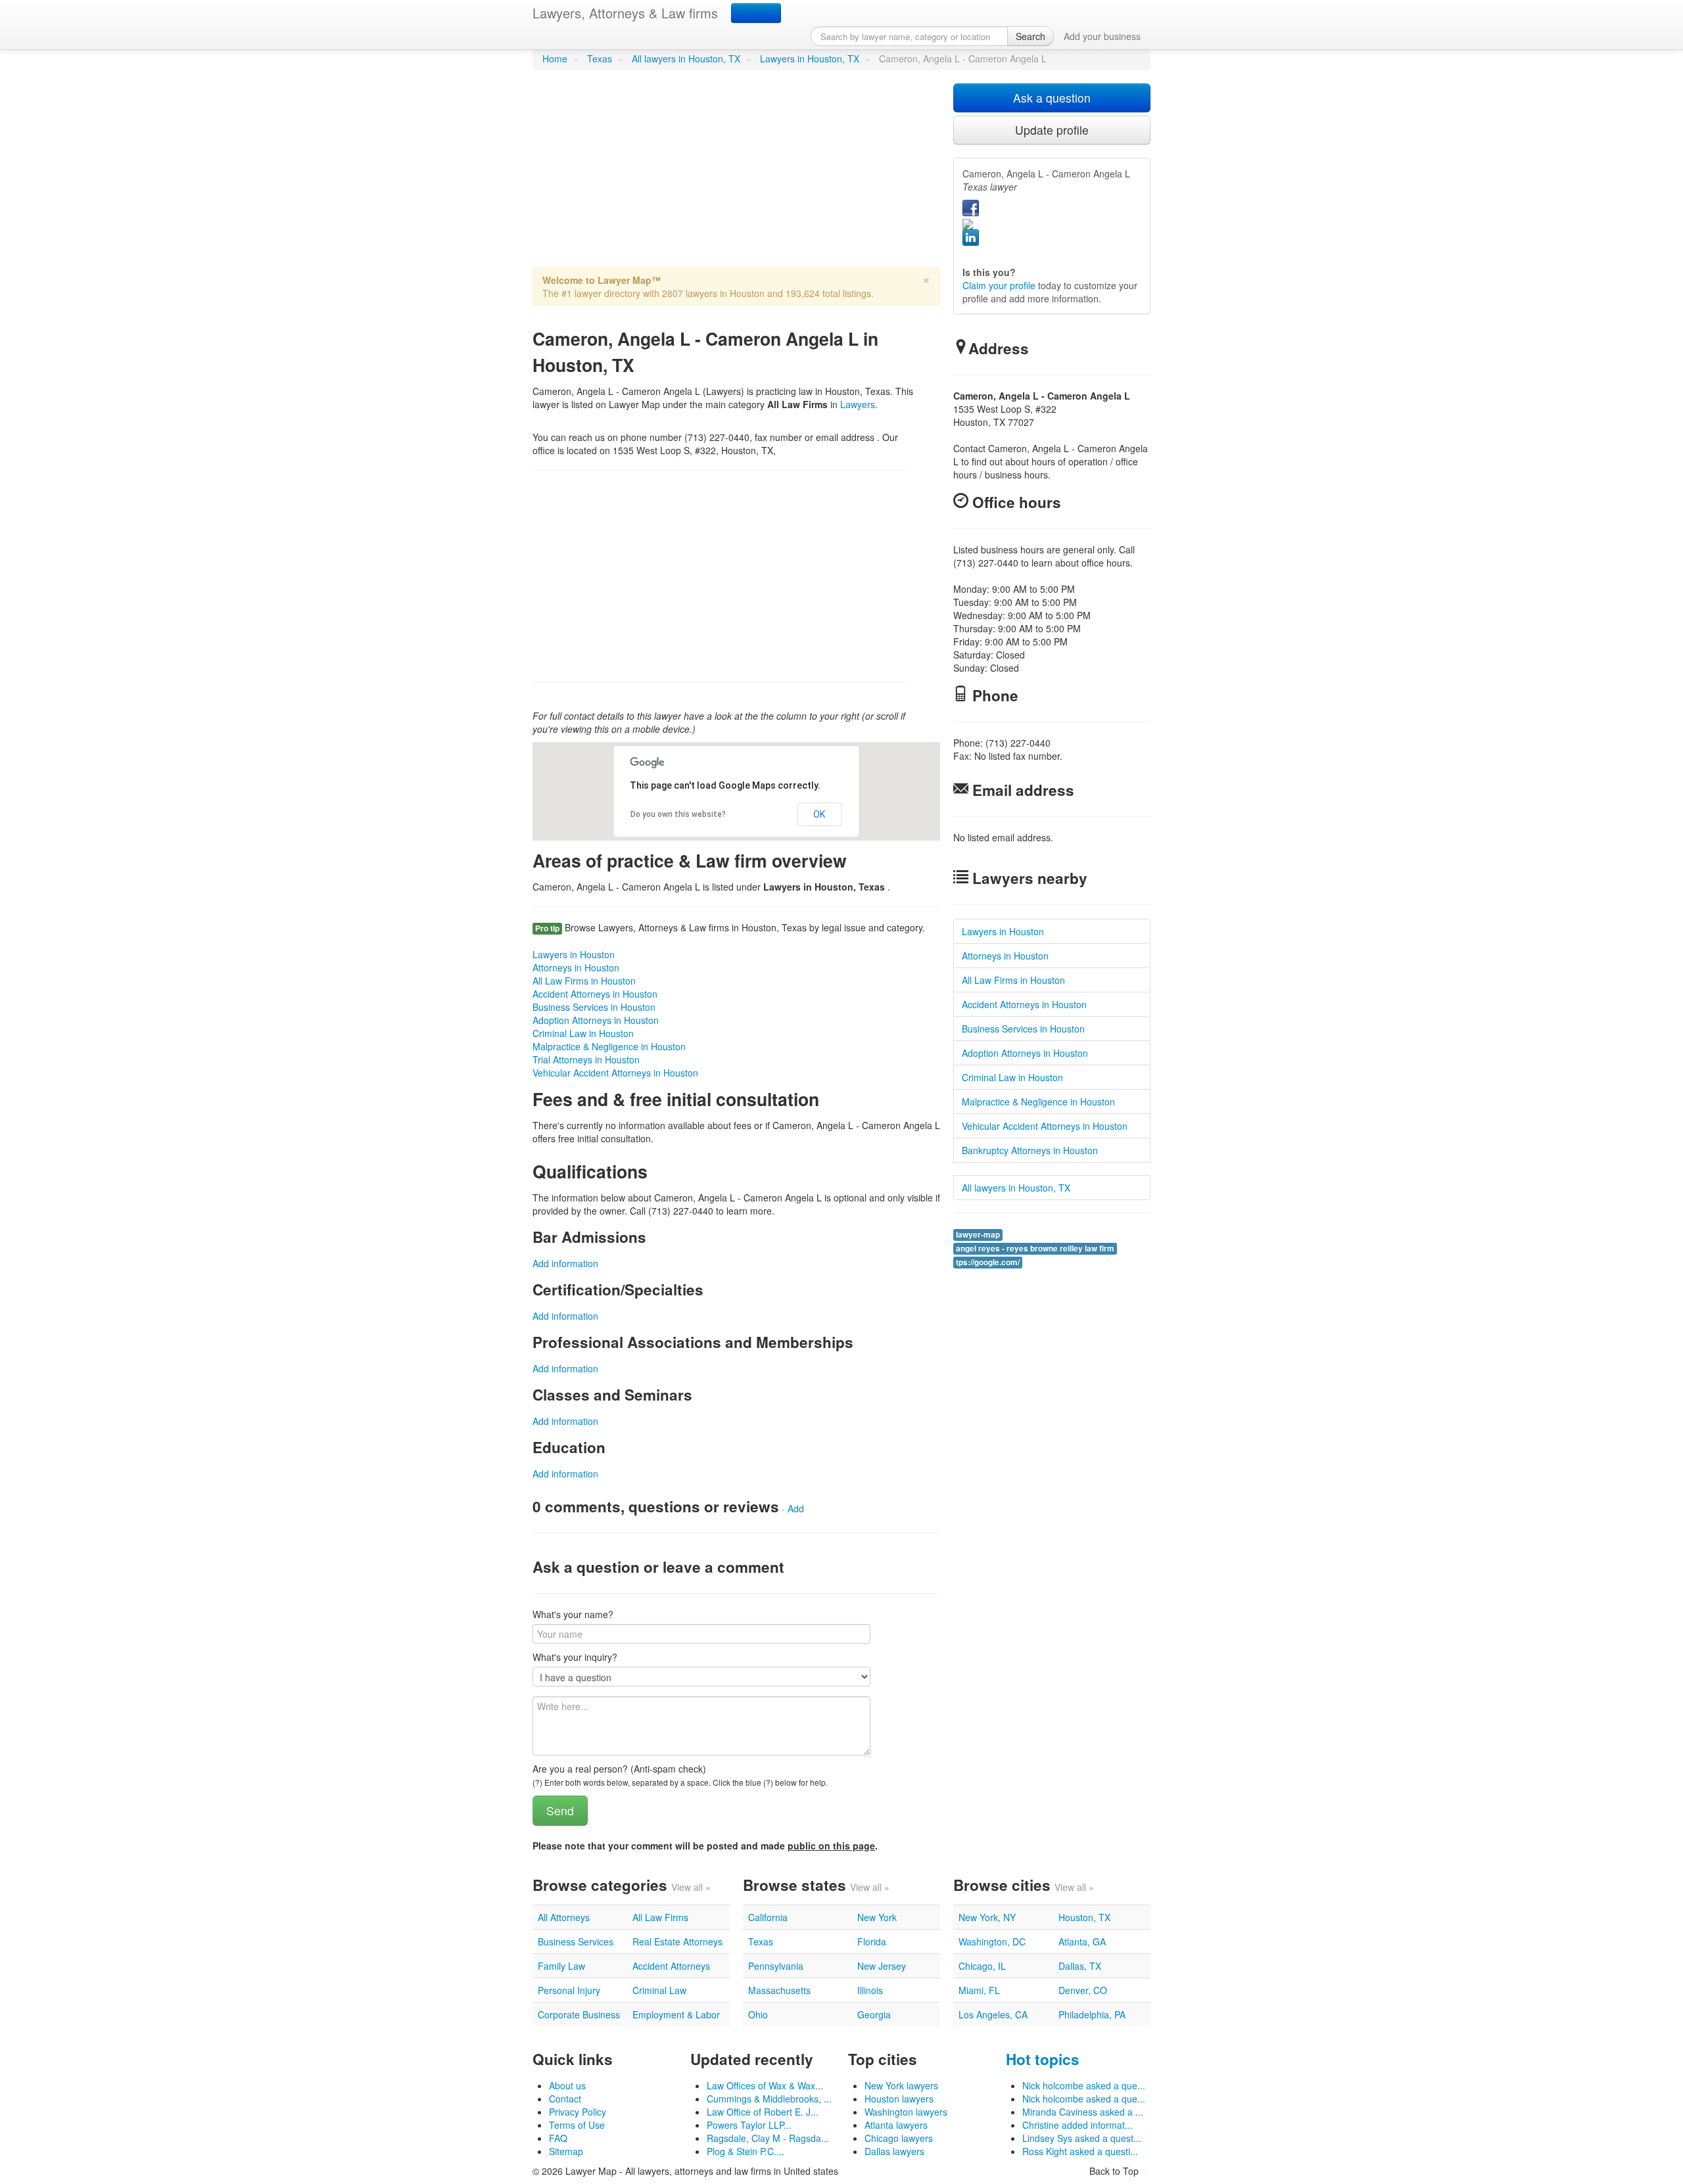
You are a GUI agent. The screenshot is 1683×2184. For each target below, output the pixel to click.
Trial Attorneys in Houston (586, 1059)
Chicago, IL (982, 1966)
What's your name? (573, 1614)
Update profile (1052, 130)
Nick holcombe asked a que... (1084, 2085)
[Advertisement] (736, 175)
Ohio (758, 2014)
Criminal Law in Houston (583, 1033)
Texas (600, 58)
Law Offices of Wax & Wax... (765, 2085)
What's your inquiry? (575, 1657)
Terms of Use (577, 2125)
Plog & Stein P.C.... (746, 2151)
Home (555, 58)
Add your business (1102, 36)
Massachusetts (779, 1990)
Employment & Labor (676, 2014)
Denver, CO (1083, 1990)
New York (877, 1917)
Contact (565, 2099)
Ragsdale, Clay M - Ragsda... (768, 2138)
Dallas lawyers (894, 2151)
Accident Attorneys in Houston (595, 994)
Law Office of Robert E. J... (763, 2112)
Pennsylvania (776, 1966)
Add (796, 1508)
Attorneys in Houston (576, 967)
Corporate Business (579, 2014)
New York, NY (987, 1917)
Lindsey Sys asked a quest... (1082, 2138)
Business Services (576, 1941)
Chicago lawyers (899, 2138)
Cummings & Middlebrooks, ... (769, 2099)
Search (1031, 36)
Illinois (870, 1990)
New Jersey (882, 1966)
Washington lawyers (906, 2112)
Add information (565, 1263)
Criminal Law (659, 1990)
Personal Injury (569, 1990)
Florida (872, 1941)
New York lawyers (901, 2085)
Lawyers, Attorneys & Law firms (625, 13)
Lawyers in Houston (574, 954)
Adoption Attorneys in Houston (596, 1020)
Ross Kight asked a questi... (1080, 2151)
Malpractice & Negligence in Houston (609, 1046)
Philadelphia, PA (1092, 2014)
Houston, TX (1084, 1917)
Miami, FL (979, 1990)
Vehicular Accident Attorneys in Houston (615, 1073)
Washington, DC (992, 1941)
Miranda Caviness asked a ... (1083, 2112)
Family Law (561, 1966)
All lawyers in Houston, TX (686, 58)
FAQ (558, 2138)
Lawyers (858, 404)
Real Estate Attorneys (677, 1941)
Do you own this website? (678, 814)
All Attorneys (564, 1917)
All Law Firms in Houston (584, 981)
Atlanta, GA (1082, 1941)
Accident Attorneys (671, 1966)
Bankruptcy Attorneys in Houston (1030, 1150)
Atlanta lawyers (896, 2125)
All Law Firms (660, 1917)
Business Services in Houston (594, 1007)
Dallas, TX (1080, 1966)
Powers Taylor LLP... (749, 2125)
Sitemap (566, 2151)
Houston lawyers (899, 2099)
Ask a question (1052, 98)
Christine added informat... (1078, 2125)
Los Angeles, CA (993, 2014)
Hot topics (1043, 2059)
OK (819, 814)
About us (567, 2085)
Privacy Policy (578, 2112)
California (768, 1917)
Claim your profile (999, 285)
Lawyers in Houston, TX (810, 58)
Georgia (874, 2014)
